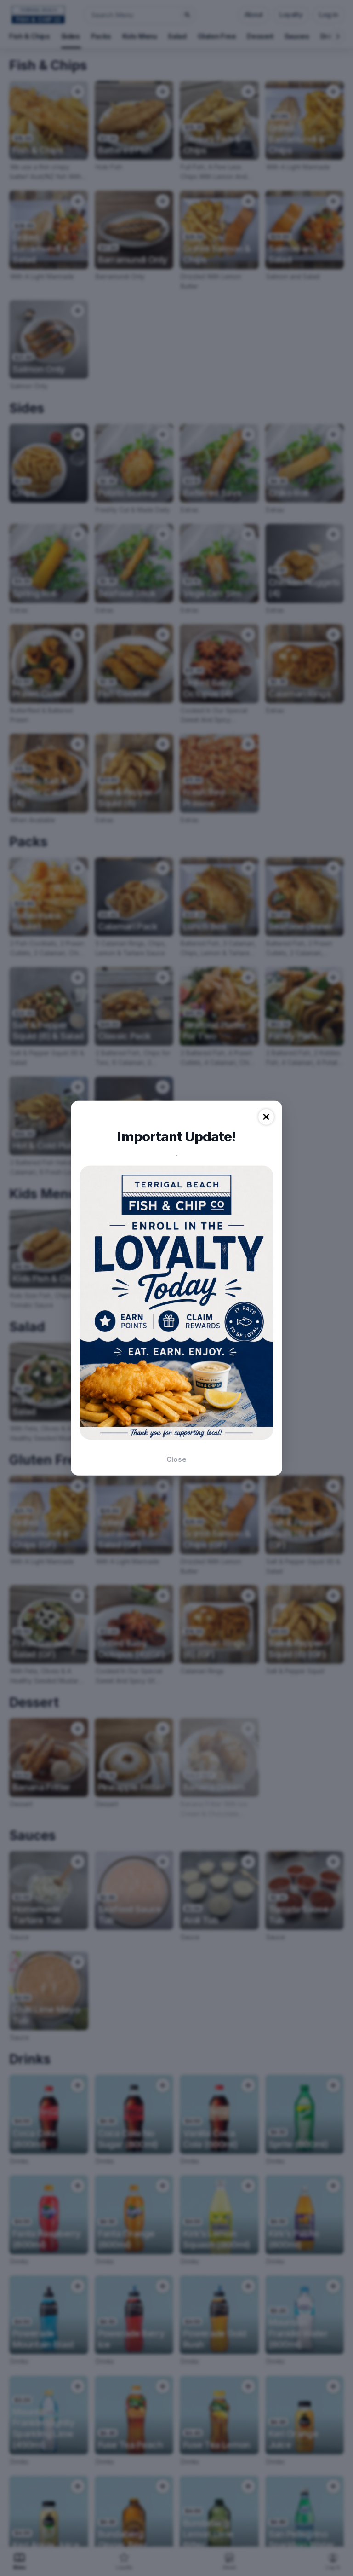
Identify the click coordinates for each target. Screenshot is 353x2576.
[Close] (266, 1117)
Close (176, 1459)
